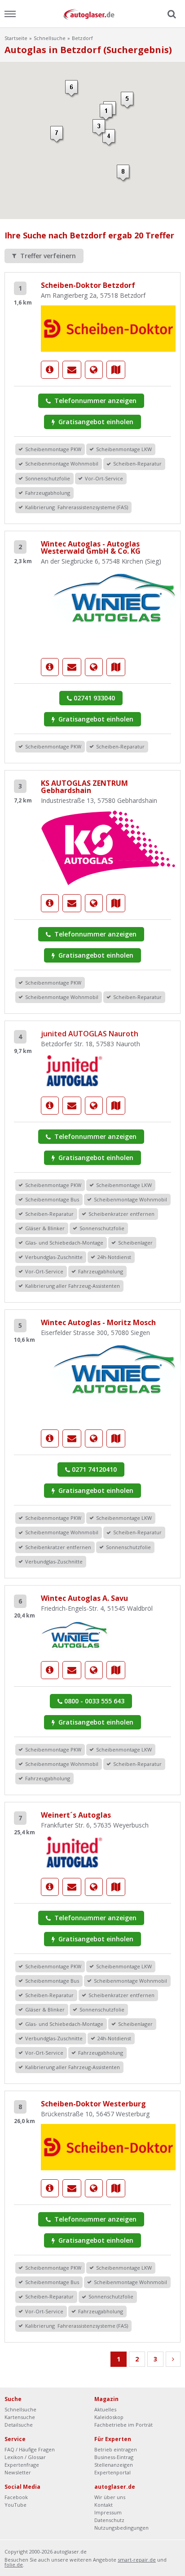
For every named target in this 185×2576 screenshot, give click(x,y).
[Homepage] (94, 370)
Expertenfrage (22, 2465)
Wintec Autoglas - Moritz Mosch (98, 1322)
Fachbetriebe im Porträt (123, 2425)
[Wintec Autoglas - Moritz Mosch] (50, 1438)
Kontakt (104, 2505)
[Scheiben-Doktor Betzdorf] (108, 328)
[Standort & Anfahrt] (116, 370)
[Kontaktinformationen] (72, 370)
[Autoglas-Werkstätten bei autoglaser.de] (92, 14)
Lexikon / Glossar (25, 2457)
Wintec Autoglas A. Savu (84, 1598)
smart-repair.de (137, 2560)
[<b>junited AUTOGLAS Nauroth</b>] (75, 1070)
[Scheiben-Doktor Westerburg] (108, 2147)
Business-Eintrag (114, 2457)
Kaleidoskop (109, 2417)
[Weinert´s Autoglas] (75, 1851)
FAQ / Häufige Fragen (30, 2449)
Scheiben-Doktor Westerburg (93, 2104)
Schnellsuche (50, 38)
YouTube (15, 2505)
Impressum (108, 2512)
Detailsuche (19, 2425)
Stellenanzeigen (114, 2465)
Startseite (16, 38)
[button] (107, 113)
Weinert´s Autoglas (76, 1815)
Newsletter (18, 2472)
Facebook (16, 2497)
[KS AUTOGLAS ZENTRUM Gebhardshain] (108, 847)
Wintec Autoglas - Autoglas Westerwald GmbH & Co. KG (91, 547)
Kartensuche (20, 2417)
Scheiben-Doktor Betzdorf (88, 285)
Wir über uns (110, 2497)
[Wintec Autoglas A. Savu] (75, 1634)
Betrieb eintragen (116, 2449)
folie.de (14, 2565)
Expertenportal (112, 2472)
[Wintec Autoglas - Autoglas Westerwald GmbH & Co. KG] (50, 667)
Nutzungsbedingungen (121, 2528)
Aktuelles (105, 2409)
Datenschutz (109, 2520)
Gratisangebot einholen (95, 422)
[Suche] (171, 14)
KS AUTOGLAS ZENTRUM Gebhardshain (84, 787)
